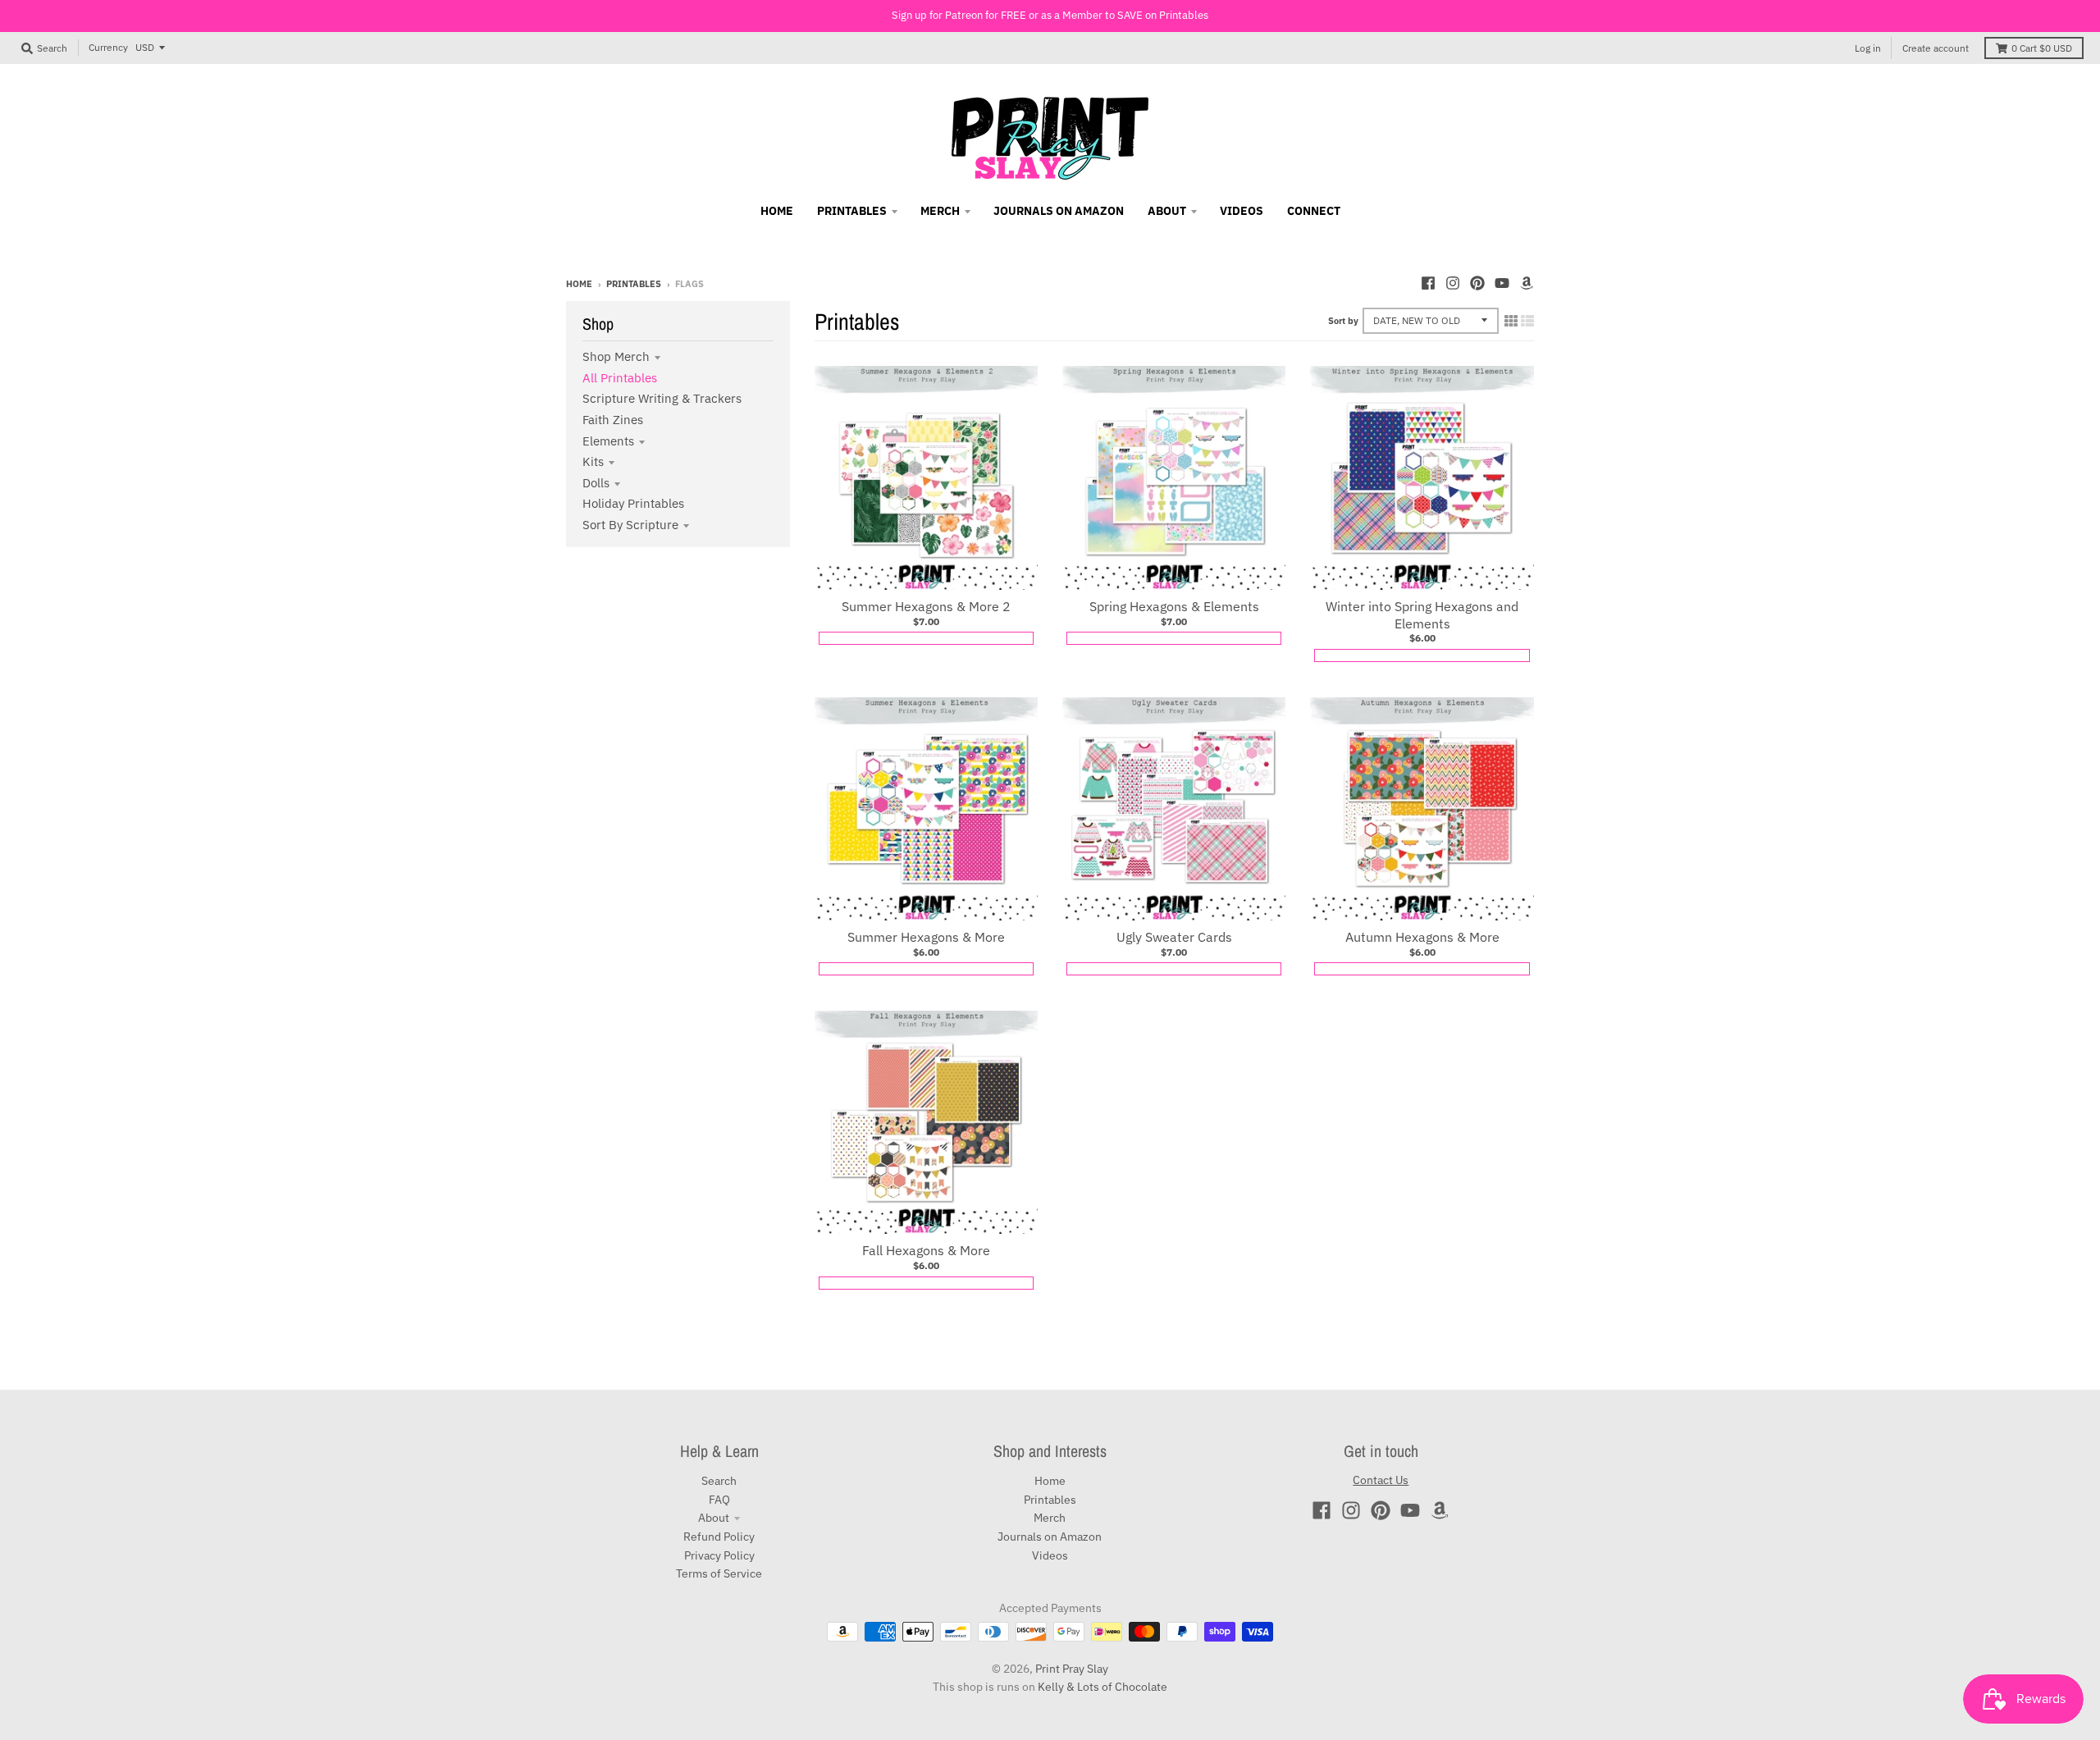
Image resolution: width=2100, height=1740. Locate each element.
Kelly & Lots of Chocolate (1102, 1687)
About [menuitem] (1167, 211)
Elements (608, 441)
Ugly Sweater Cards (1174, 937)
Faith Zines (613, 420)
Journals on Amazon (1050, 1537)
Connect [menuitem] (1314, 211)
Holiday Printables (633, 503)
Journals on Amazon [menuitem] (1059, 211)
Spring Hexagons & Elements (1174, 606)
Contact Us (1381, 1480)
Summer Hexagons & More (926, 937)
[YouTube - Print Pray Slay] (1502, 283)
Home (579, 284)
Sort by (1343, 321)
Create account (1936, 48)
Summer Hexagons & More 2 (926, 606)
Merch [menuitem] (940, 211)
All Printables (620, 378)
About (714, 1518)
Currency (108, 47)
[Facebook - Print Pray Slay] (1428, 283)
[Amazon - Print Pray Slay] (1527, 283)
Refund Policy (719, 1537)
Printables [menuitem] (852, 211)
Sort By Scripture (630, 525)
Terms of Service (719, 1573)
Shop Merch (616, 356)
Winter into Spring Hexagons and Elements (1422, 615)
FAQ (719, 1500)
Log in (1868, 48)
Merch (1050, 1518)
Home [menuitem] (777, 211)
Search (719, 1481)
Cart (2042, 48)
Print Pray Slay (1072, 1669)
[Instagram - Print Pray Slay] (1453, 283)
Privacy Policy (719, 1555)
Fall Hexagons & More (926, 1250)
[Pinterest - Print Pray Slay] (1477, 283)
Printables (634, 284)
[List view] (1527, 321)
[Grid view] (1511, 321)
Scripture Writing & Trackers (662, 398)
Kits (593, 461)
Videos (1050, 1555)
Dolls (596, 483)
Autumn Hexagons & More (1422, 937)
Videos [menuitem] (1242, 211)
